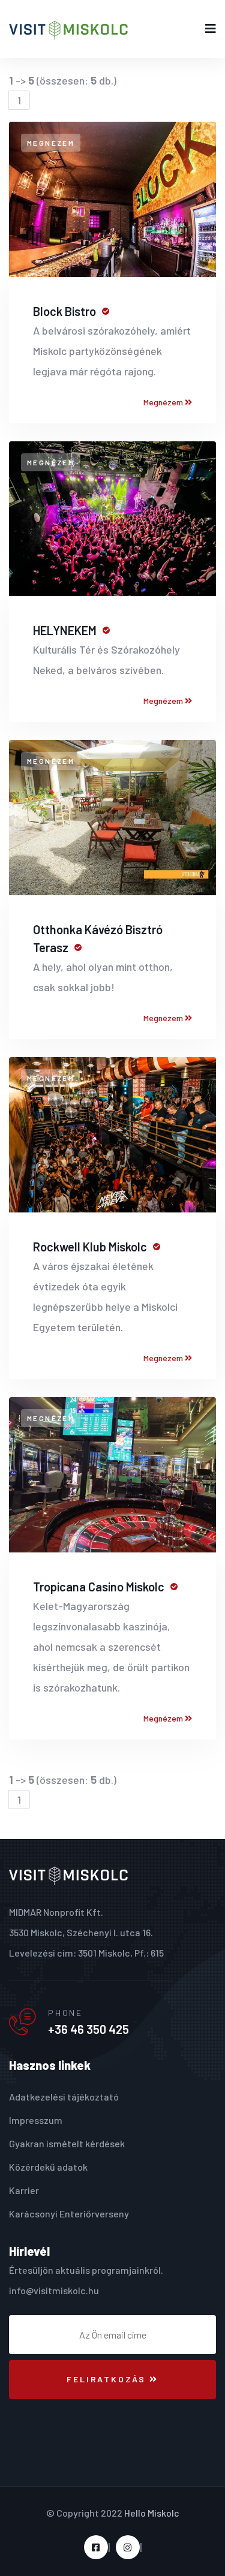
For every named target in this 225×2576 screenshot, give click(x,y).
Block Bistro (64, 311)
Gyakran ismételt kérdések (67, 2143)
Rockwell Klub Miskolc (90, 1247)
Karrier (24, 2190)
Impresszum (36, 2120)
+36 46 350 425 (88, 2029)
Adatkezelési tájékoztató (64, 2097)
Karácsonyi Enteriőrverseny (69, 2214)
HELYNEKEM (65, 630)
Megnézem (164, 402)
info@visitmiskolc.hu (54, 2290)
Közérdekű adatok (48, 2167)
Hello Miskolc (152, 2513)
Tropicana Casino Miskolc (99, 1587)
